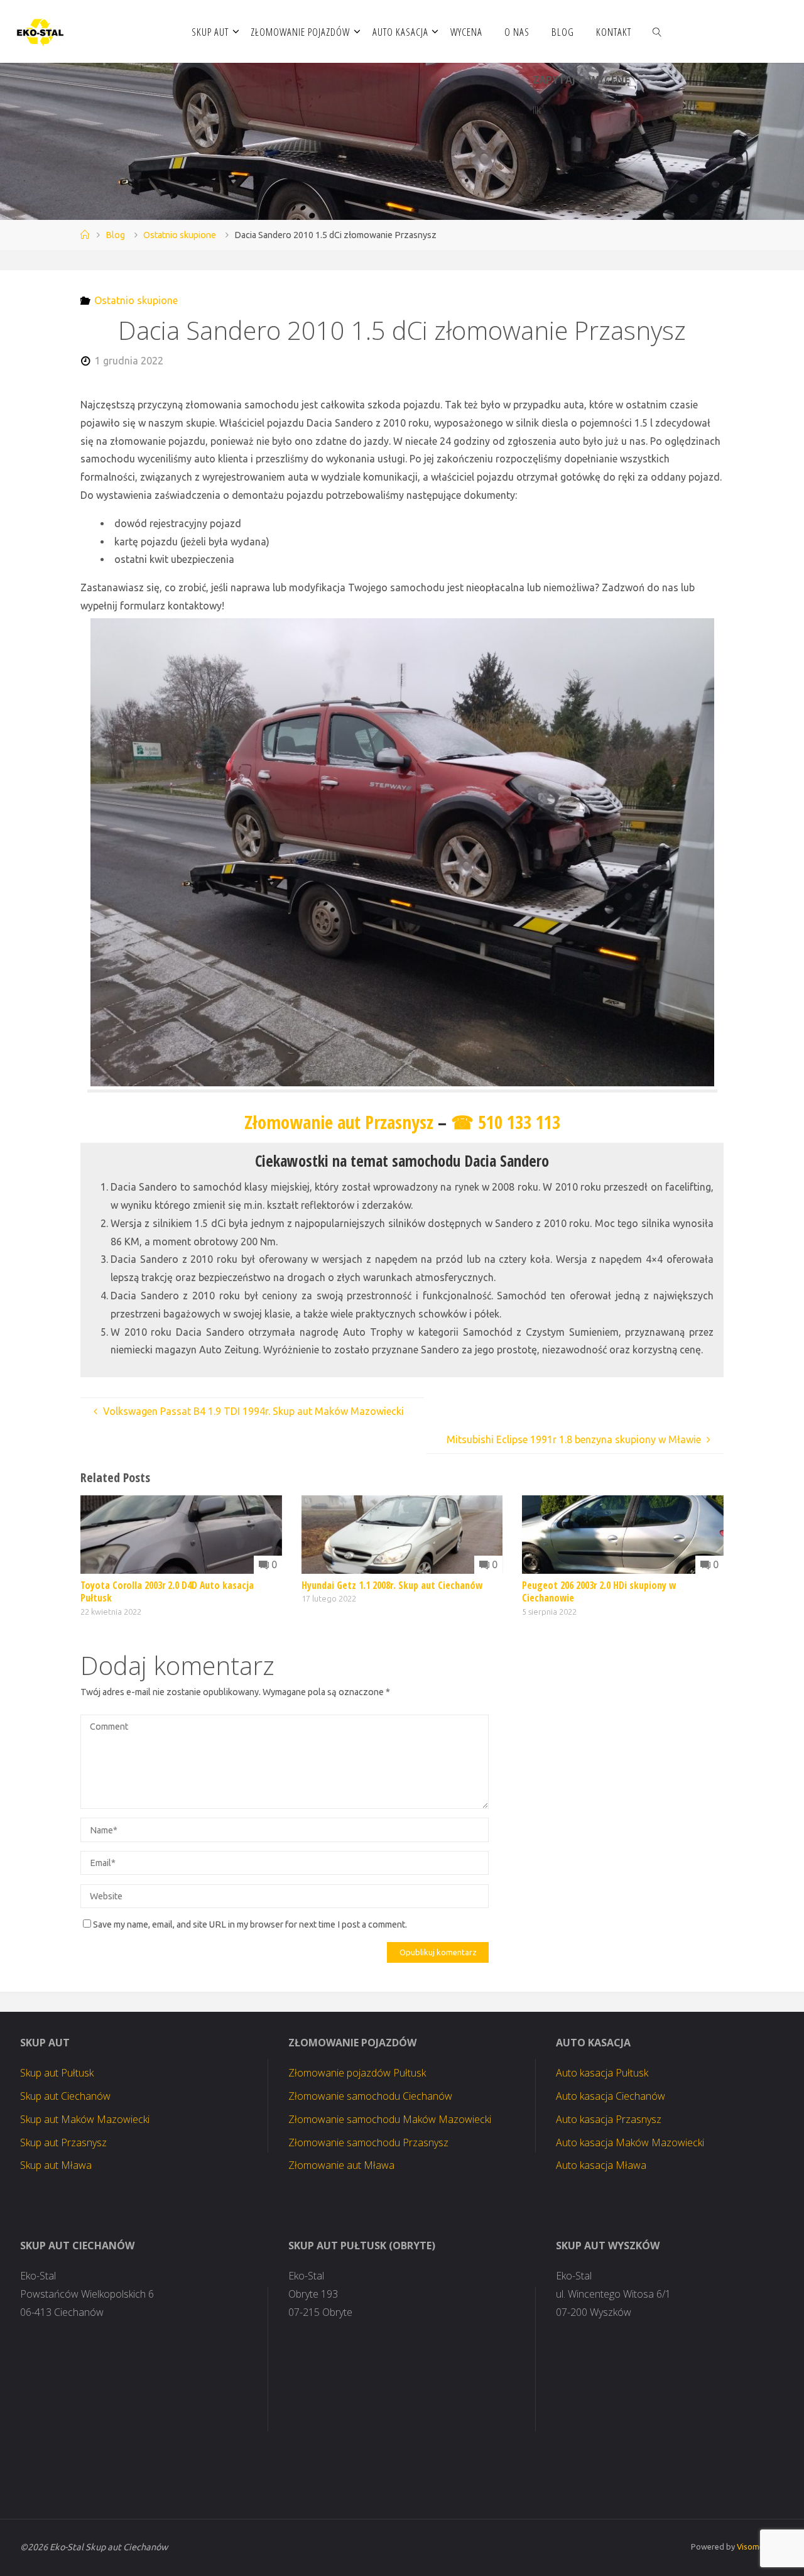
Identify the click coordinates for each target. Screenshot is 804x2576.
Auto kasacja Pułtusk (602, 2073)
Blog (115, 235)
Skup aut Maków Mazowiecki (85, 2119)
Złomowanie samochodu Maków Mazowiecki (390, 2119)
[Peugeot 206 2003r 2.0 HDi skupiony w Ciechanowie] (623, 1533)
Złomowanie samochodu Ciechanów (370, 2096)
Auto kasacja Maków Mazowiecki (630, 2142)
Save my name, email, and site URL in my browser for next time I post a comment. (250, 1924)
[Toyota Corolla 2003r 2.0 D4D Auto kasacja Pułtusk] (181, 1533)
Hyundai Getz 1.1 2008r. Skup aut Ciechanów (392, 1585)
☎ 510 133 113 (506, 1122)
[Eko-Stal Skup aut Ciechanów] (41, 31)
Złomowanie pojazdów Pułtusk (357, 2073)
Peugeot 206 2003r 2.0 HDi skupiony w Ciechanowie (599, 1591)
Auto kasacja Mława (601, 2165)
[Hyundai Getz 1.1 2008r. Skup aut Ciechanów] (402, 1533)
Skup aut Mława (56, 2165)
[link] (657, 31)
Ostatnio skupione (180, 235)
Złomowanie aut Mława (341, 2165)
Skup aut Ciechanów (65, 2096)
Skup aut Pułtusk (57, 2073)
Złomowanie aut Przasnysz (339, 1122)
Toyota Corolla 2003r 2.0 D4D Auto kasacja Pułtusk (167, 1591)
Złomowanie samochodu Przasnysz (368, 2142)
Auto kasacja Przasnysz (609, 2119)
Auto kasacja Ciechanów (611, 2096)
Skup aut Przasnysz (63, 2142)
